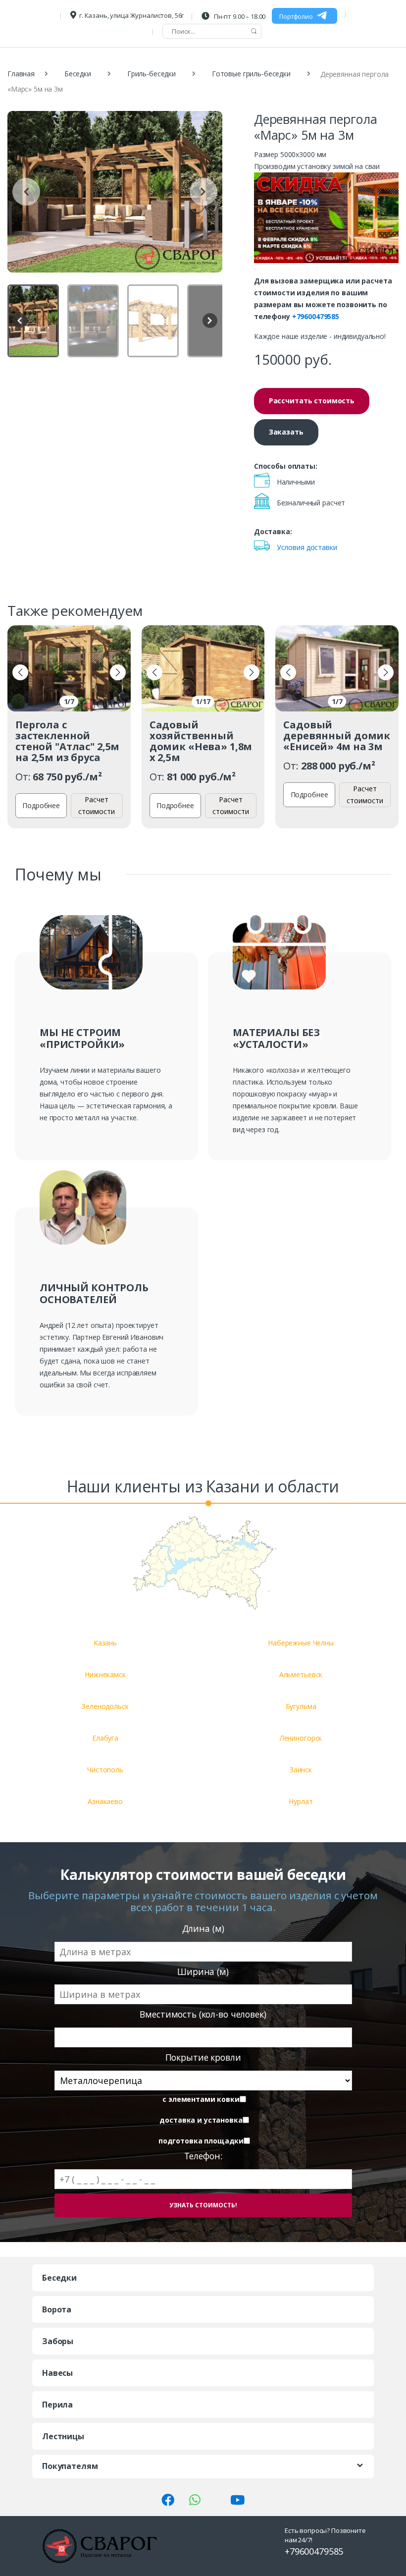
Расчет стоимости (97, 805)
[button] (20, 672)
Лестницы (63, 2436)
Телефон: (203, 2156)
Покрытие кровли (203, 2057)
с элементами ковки (201, 2099)
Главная (21, 74)
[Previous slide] (26, 192)
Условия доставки (307, 547)
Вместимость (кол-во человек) (203, 2014)
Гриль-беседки (152, 74)
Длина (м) (203, 1929)
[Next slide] (203, 192)
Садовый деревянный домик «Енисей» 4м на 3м (337, 736)
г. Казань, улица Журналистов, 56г (131, 15)
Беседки (78, 74)
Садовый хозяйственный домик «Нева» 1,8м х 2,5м (201, 741)
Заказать (286, 432)
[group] (115, 192)
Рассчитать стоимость (312, 401)
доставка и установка (201, 2120)
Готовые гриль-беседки (251, 74)
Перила (57, 2405)
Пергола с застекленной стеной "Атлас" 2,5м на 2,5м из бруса (67, 741)
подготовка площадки (201, 2141)
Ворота (57, 2309)
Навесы (57, 2373)
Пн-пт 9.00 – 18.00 (239, 16)
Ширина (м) (203, 1972)
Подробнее (41, 805)
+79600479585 (316, 316)
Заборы (58, 2341)
